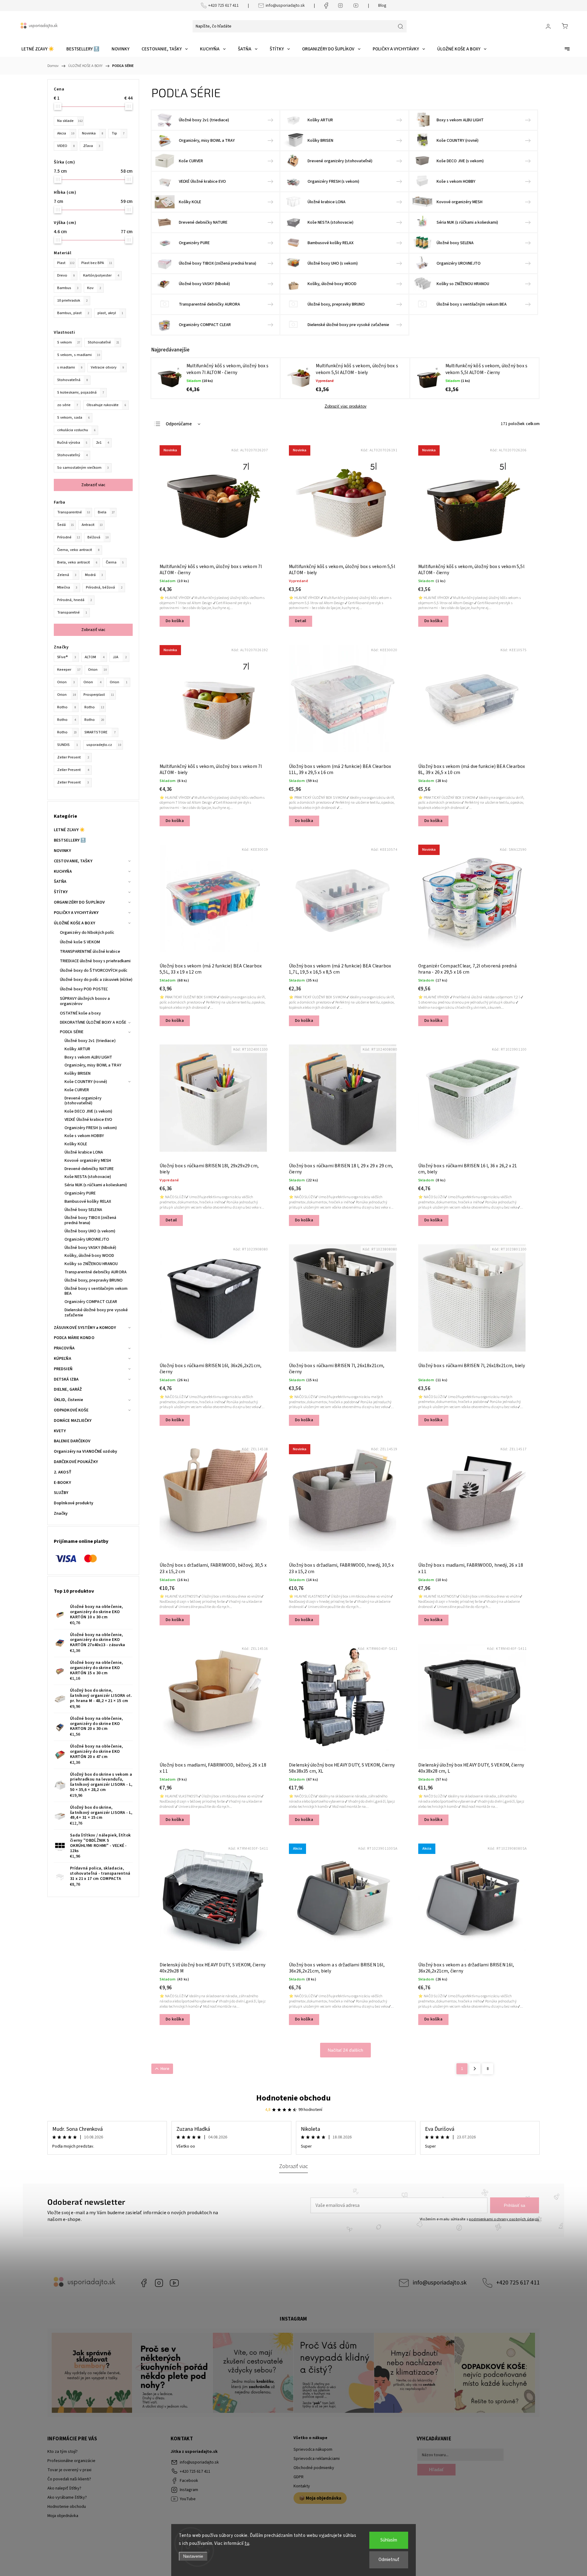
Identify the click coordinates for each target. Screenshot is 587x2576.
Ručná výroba (72, 442)
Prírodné (68, 537)
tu (247, 2543)
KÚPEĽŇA (63, 1359)
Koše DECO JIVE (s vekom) (88, 1111)
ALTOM (94, 657)
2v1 (102, 442)
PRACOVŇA (64, 1348)
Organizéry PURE (80, 1193)
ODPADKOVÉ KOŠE (71, 1410)
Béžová (98, 537)
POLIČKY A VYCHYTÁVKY (76, 913)
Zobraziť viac (93, 485)
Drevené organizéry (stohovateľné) (83, 1101)
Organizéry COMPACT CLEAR (91, 1302)
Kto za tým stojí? (63, 2452)
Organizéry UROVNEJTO (87, 1239)
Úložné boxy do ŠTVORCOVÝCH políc (94, 971)
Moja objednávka (63, 2516)
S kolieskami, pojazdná (81, 392)
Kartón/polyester (101, 275)
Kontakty (302, 2486)
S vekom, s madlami (79, 355)
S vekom (69, 342)
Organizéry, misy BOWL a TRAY (93, 1065)
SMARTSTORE (100, 732)
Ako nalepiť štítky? (64, 2488)
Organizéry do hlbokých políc (87, 933)
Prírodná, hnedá (74, 600)
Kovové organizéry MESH (88, 1161)
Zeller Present (73, 757)
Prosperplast (99, 695)
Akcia (66, 133)
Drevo (66, 275)
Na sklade (70, 121)
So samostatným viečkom (83, 468)
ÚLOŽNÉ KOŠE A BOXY (74, 923)
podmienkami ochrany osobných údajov (504, 2219)
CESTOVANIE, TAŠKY (73, 861)
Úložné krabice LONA (84, 1152)
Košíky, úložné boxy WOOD (89, 1256)
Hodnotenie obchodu (293, 2098)
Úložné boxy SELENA (83, 1210)
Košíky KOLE (76, 1144)
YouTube (174, 2283)
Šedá (66, 525)
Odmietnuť (389, 2560)
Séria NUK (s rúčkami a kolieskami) (96, 1185)
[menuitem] (38, 49)
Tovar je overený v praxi (69, 2470)
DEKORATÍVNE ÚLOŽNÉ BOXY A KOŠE (93, 1022)
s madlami (70, 367)
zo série (68, 405)
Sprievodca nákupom (313, 2449)
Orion (97, 670)
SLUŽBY (61, 1493)
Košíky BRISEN (78, 1073)
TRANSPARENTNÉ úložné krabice (90, 952)
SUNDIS (68, 745)
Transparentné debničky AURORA (96, 1272)
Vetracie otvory (107, 367)
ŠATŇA (60, 882)
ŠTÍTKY (61, 892)
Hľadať (436, 2470)
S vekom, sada (73, 417)
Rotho (66, 707)
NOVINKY (62, 851)
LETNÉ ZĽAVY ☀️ (69, 830)
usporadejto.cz (104, 745)
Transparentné (74, 512)
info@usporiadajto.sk (285, 6)
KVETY (60, 1431)
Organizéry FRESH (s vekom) (91, 1128)
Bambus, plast (73, 313)
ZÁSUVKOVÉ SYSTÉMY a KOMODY (85, 1328)
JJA (120, 657)
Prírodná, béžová (104, 587)
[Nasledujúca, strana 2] (475, 2069)
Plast (66, 263)
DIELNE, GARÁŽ (68, 1389)
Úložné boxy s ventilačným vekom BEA (96, 1291)
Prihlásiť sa (515, 2205)
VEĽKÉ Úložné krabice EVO (88, 1120)
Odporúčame (179, 424)
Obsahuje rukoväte (106, 405)
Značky (61, 1514)
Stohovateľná (72, 380)
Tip (118, 133)
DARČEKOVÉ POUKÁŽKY (76, 1462)
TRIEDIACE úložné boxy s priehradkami (95, 961)
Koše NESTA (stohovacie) (88, 1177)
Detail (301, 621)
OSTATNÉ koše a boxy (80, 1013)
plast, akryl (110, 313)
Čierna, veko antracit (78, 550)
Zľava (92, 146)
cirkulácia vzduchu (76, 430)
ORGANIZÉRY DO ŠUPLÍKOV (79, 902)
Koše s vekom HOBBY (84, 1136)
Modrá (94, 575)
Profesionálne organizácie (71, 2461)
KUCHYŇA (63, 872)
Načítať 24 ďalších (345, 2050)
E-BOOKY (62, 1483)
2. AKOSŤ (63, 1472)
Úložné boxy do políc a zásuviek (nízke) (96, 980)
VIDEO (66, 146)
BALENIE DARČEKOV (72, 1441)
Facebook (144, 2283)
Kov (94, 288)
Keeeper (69, 670)
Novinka (92, 133)
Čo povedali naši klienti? (69, 2479)
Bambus (68, 288)
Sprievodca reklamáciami (317, 2459)
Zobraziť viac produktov (346, 406)
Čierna (115, 562)
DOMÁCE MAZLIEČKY (73, 1421)
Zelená (67, 575)
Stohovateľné (103, 342)
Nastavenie (193, 2556)
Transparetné (72, 612)
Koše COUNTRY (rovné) (86, 1082)
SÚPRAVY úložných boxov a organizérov (85, 1001)
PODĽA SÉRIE (72, 1032)
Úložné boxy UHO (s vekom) (90, 1231)
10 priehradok (72, 300)
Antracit (92, 525)
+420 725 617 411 (223, 6)
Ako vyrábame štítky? (67, 2497)
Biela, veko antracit (77, 562)
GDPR (299, 2477)
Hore (165, 2069)
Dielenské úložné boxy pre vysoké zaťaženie (96, 1313)
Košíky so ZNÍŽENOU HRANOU (91, 1264)
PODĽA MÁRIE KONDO (74, 1338)
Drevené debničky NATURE (89, 1169)
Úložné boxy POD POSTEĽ (84, 989)
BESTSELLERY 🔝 (70, 840)
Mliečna (67, 587)
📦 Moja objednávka (320, 2498)
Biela (106, 512)
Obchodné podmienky (314, 2468)
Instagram (159, 2283)
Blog (382, 6)
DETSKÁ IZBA (66, 1379)
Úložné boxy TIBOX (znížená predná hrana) (90, 1220)
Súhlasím (389, 2540)
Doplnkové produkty (74, 1503)
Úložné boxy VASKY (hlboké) (90, 1248)
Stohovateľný (72, 455)
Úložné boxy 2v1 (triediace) (90, 1041)
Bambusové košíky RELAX (88, 1202)
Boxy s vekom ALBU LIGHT (88, 1057)
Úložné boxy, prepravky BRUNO (94, 1280)
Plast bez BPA (97, 263)
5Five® (67, 657)
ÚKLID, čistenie (69, 1400)
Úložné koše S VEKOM (80, 942)
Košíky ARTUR (77, 1049)
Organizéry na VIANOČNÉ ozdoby (85, 1451)
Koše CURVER (77, 1090)
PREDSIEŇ (63, 1369)
